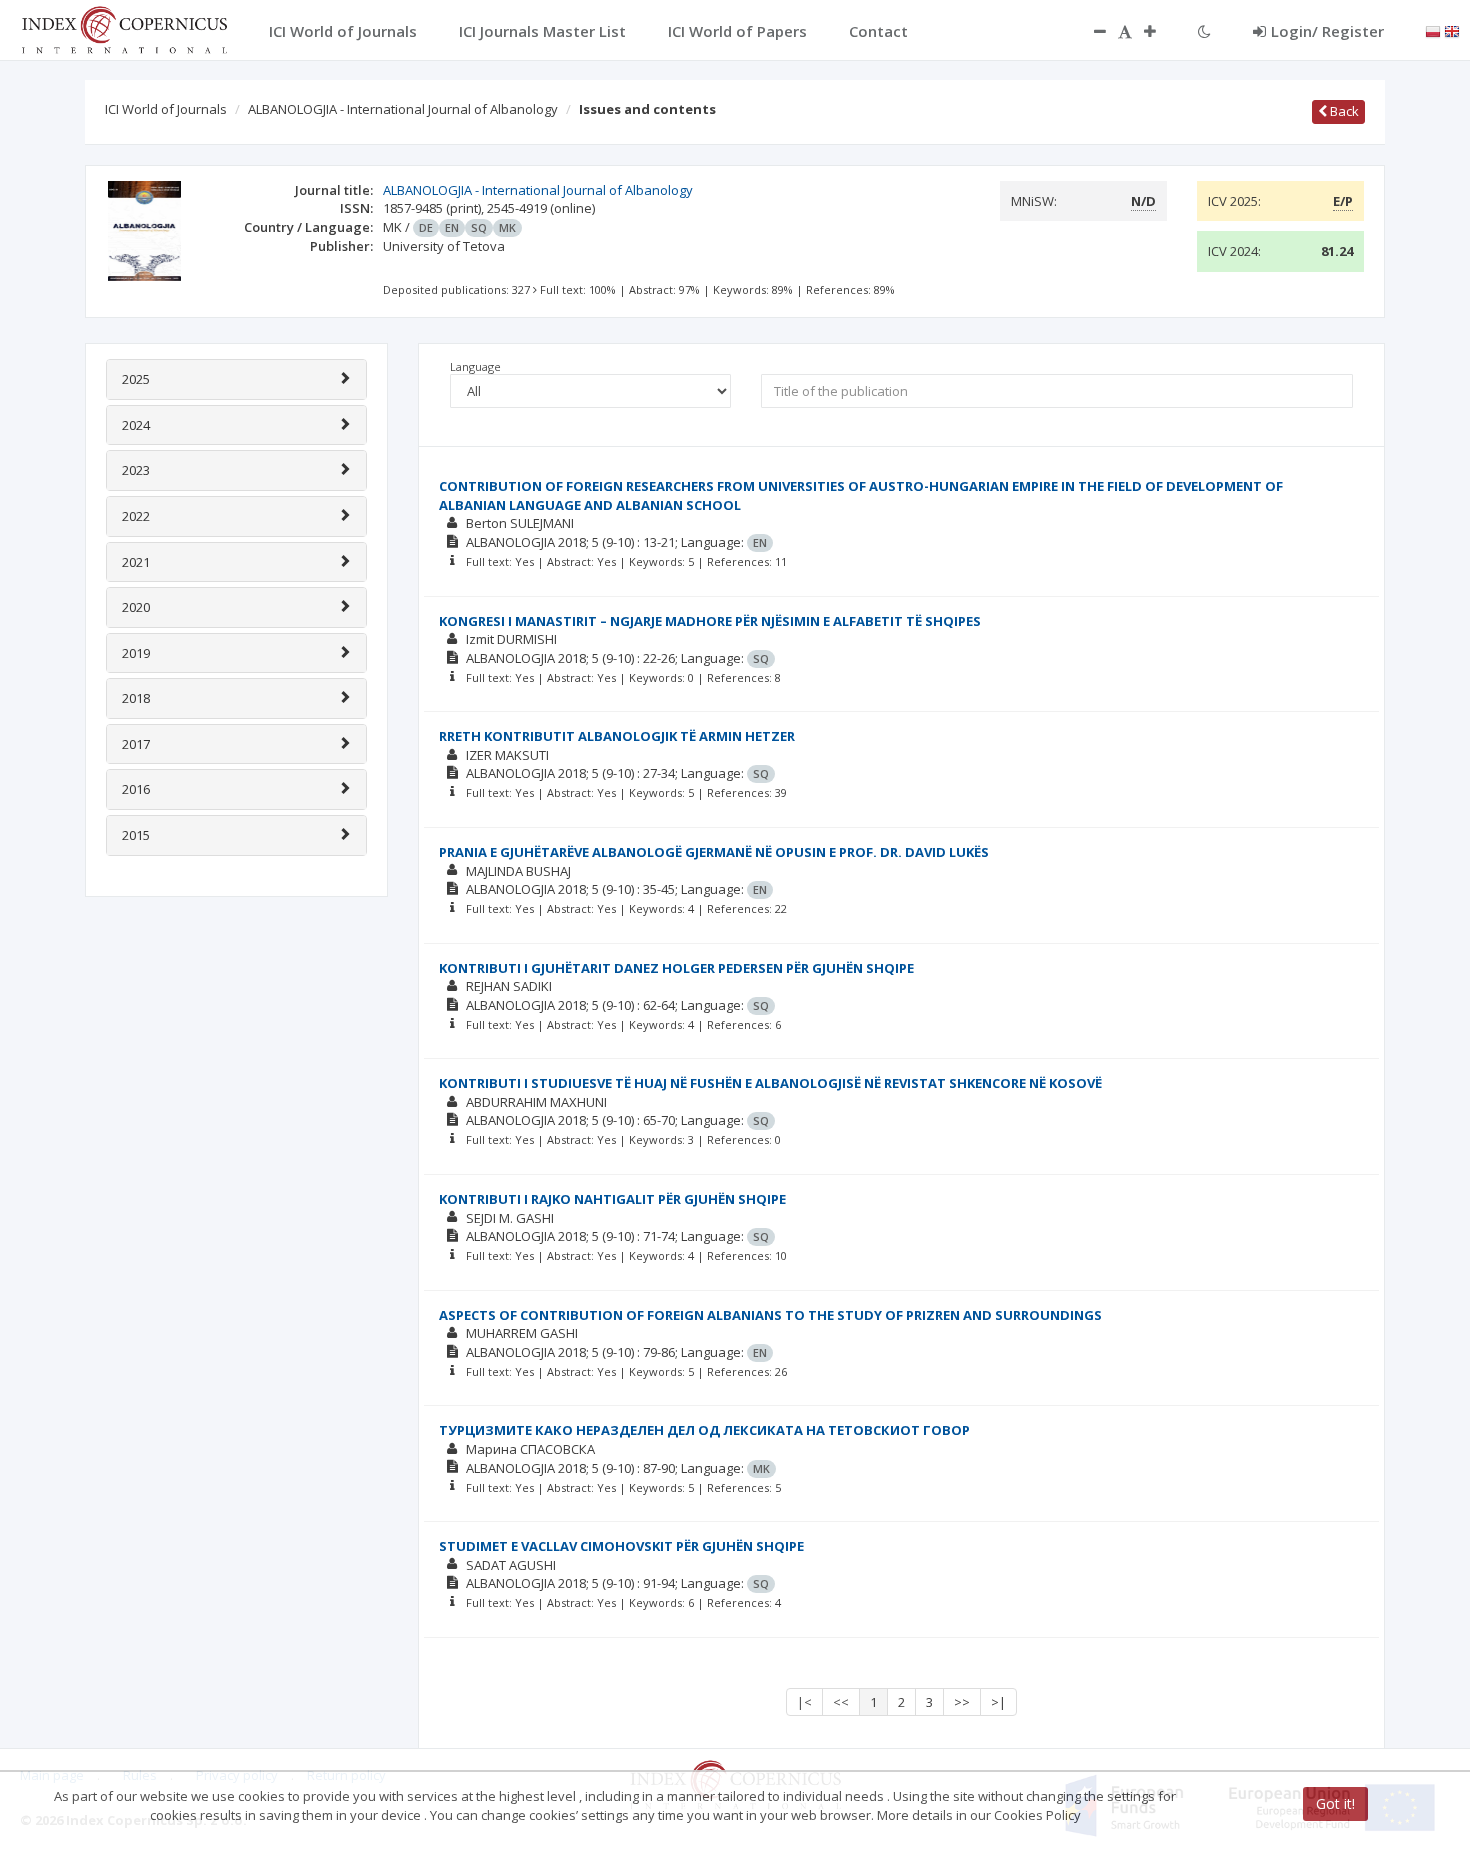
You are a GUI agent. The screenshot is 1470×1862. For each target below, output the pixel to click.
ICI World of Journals (166, 109)
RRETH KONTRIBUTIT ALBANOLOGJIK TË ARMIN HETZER (617, 736)
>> (962, 1702)
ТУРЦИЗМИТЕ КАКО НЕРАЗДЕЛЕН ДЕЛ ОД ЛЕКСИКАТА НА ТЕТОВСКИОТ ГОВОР (704, 1430)
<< (841, 1702)
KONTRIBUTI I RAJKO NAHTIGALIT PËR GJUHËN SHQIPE (612, 1199)
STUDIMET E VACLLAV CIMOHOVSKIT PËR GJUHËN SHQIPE (621, 1546)
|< (804, 1702)
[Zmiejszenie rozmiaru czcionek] (1090, 31)
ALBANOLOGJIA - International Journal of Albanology (403, 109)
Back (1343, 111)
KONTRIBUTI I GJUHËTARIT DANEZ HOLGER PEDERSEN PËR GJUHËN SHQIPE (676, 968)
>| (998, 1702)
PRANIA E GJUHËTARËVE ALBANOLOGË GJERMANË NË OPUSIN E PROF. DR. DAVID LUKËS (714, 852)
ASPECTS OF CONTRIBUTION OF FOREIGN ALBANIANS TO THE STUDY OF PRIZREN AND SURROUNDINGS (770, 1315)
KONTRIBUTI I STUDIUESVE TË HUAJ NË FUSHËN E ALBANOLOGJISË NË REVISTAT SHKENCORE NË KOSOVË (770, 1083)
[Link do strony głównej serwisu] (124, 28)
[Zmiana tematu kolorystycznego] (1204, 31)
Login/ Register (1327, 31)
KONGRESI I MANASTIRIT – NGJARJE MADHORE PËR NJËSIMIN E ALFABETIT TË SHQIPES (710, 621)
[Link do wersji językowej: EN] (1452, 30)
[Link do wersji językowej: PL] (1433, 30)
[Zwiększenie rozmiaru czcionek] (1160, 31)
